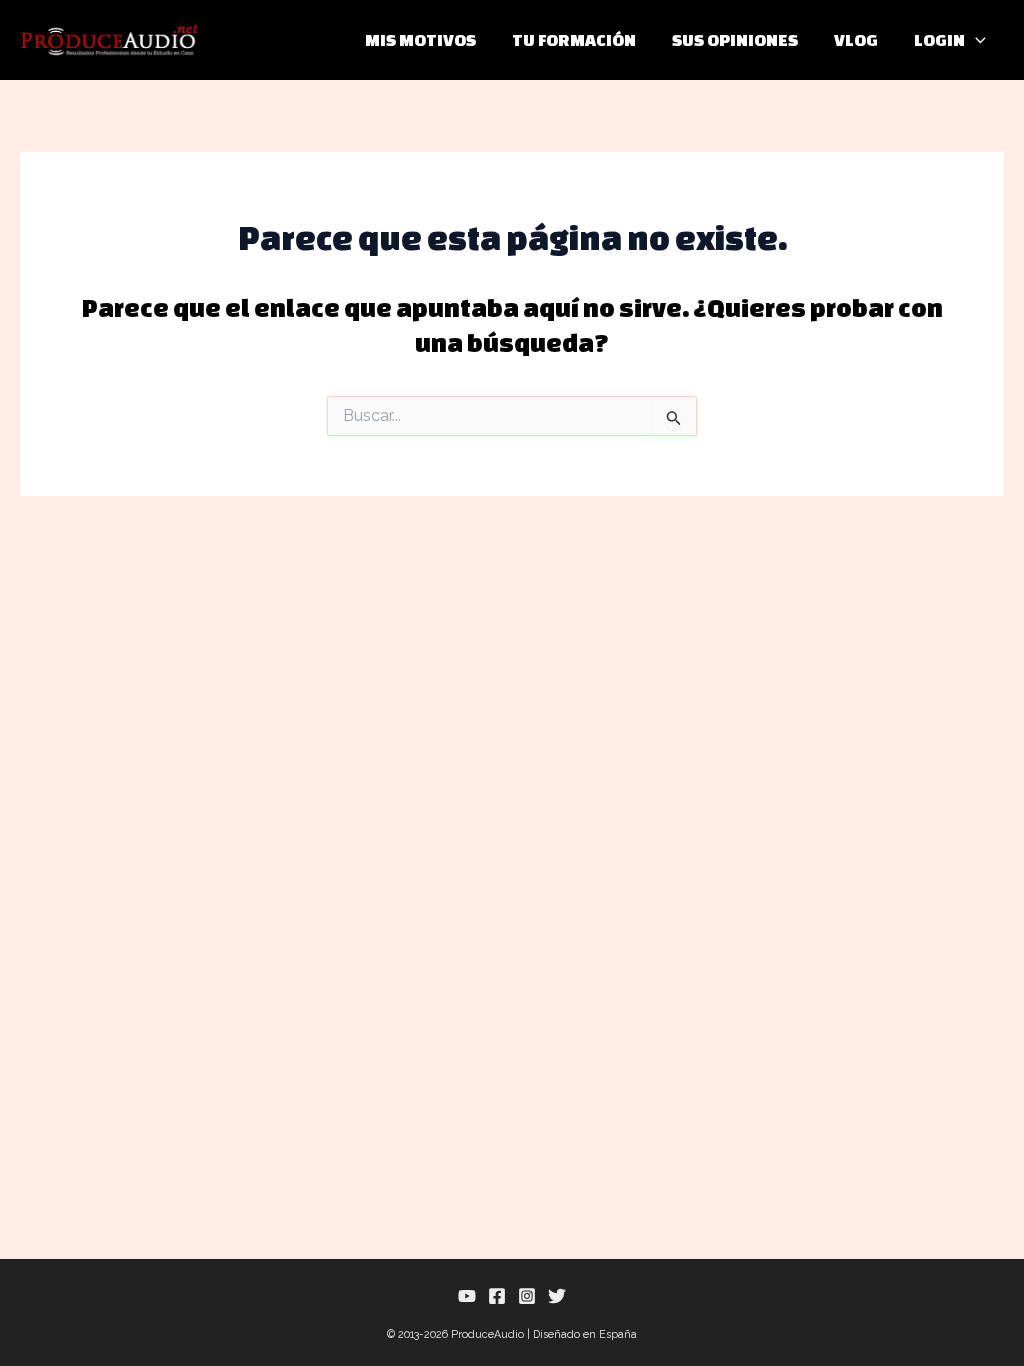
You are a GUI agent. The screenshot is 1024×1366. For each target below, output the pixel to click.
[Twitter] (557, 1296)
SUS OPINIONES (735, 39)
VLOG (856, 39)
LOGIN (939, 39)
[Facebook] (497, 1296)
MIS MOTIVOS (420, 39)
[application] (975, 40)
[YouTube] (467, 1296)
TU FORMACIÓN (574, 39)
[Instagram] (527, 1296)
